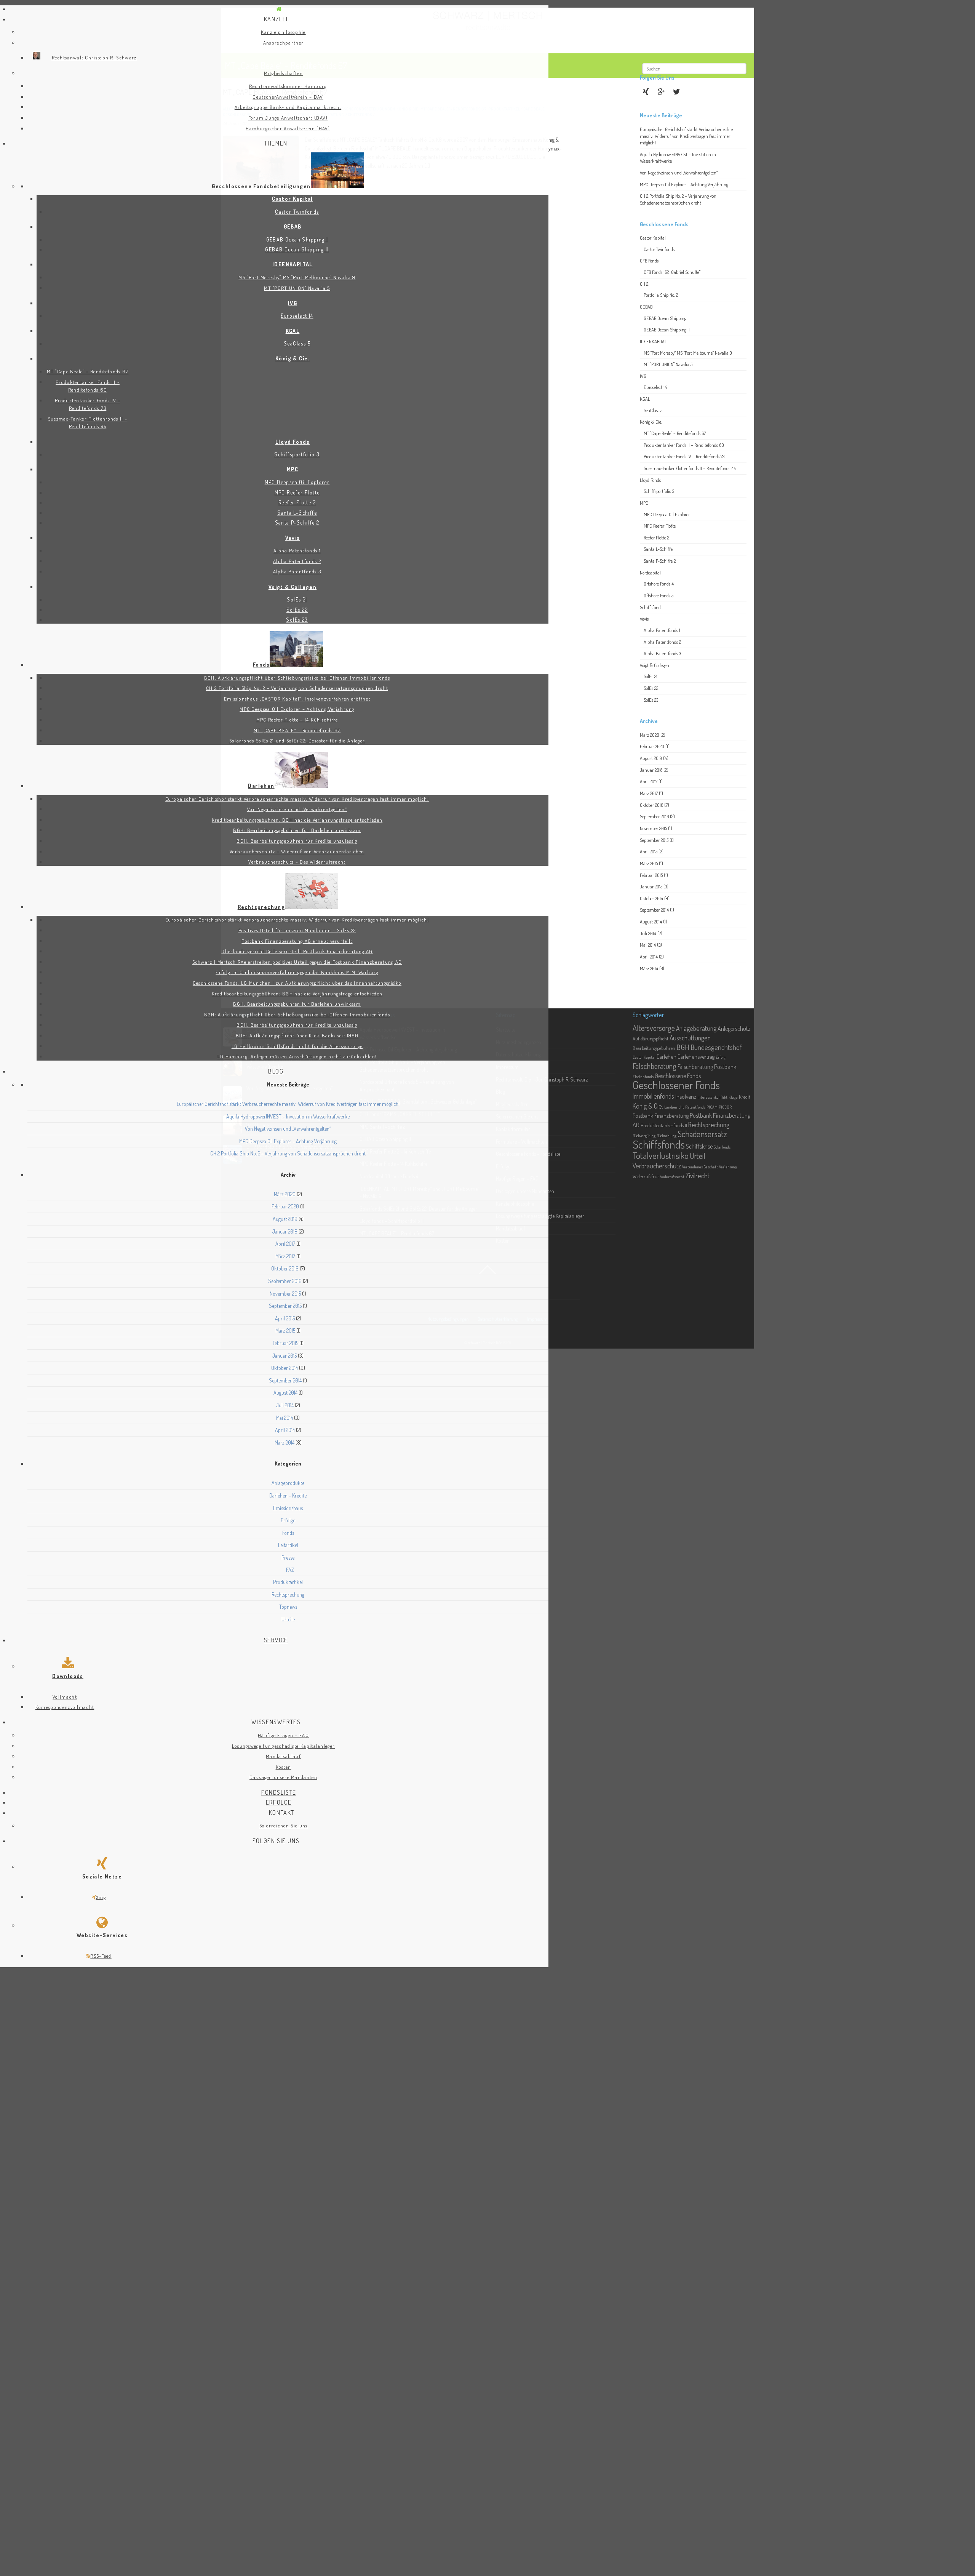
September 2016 (285, 1281)
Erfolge (288, 1520)
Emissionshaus (288, 1508)
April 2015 (285, 1318)
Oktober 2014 (285, 1368)
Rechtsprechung (288, 1594)
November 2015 (285, 1294)
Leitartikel (288, 1545)
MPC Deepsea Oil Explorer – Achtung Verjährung (288, 1141)
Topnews (288, 1607)
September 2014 (285, 1380)
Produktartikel (288, 1582)
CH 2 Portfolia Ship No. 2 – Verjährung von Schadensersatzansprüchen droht (288, 1153)
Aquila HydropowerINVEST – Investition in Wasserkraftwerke (288, 1116)
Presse (288, 1558)
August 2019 (285, 1219)
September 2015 (285, 1306)
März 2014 (285, 1442)
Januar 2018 (285, 1231)
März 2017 (285, 1256)
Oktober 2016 (285, 1268)
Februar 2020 (285, 1206)
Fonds (288, 1533)
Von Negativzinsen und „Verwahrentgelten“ (288, 1129)
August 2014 (285, 1393)
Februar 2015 (285, 1343)
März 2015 (285, 1330)
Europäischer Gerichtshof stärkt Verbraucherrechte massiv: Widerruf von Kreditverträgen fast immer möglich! (288, 1104)
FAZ (290, 1570)
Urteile (288, 1619)
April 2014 (285, 1430)
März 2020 (285, 1194)
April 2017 (285, 1244)
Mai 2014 (285, 1418)
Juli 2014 (285, 1405)
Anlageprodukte (288, 1483)
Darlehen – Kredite (288, 1495)
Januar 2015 (285, 1356)
